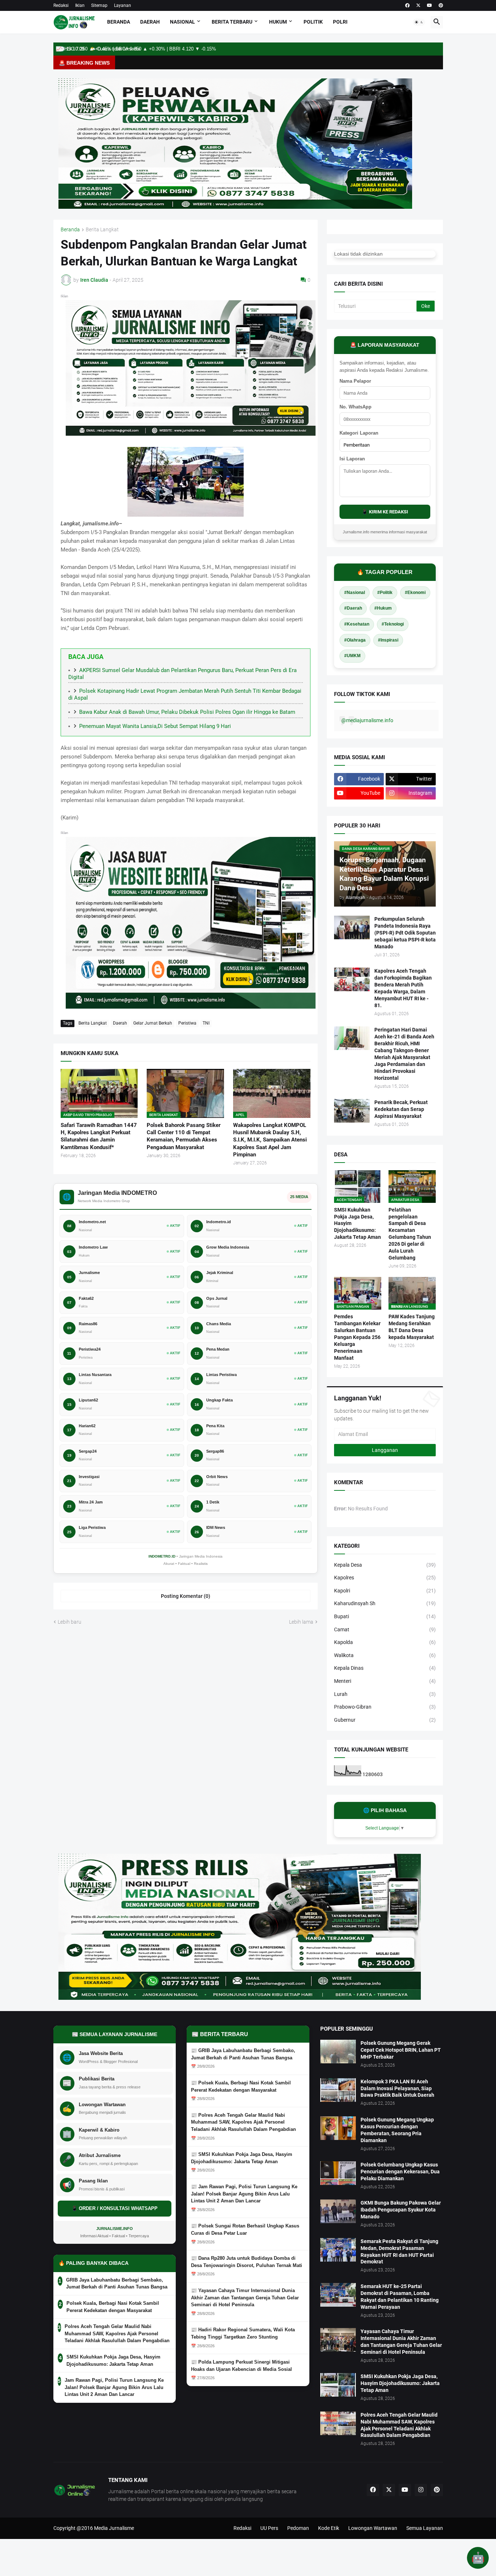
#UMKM (352, 656)
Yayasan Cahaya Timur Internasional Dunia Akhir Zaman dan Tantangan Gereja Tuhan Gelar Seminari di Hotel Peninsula (401, 2342)
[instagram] (421, 2490)
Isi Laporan (352, 459)
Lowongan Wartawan (373, 2528)
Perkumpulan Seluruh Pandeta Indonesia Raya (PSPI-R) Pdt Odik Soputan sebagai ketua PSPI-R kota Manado (405, 933)
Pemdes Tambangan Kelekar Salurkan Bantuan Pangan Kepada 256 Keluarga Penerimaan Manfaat (357, 1337)
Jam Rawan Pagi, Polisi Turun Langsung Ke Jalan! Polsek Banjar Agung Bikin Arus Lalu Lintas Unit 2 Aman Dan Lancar (114, 2387)
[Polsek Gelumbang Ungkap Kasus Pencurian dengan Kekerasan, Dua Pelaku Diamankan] (338, 2173)
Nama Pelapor (355, 381)
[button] (419, 22)
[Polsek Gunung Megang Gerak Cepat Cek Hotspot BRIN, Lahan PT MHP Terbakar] (338, 2052)
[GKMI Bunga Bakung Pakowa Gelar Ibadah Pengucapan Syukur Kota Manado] (338, 2211)
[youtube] (430, 5)
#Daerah (353, 608)
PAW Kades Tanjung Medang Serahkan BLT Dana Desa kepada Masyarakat (412, 1327)
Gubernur (385, 1720)
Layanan (123, 5)
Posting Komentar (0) (186, 1596)
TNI (206, 1023)
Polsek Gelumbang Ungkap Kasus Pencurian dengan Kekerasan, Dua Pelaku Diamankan (400, 2172)
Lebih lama (301, 1622)
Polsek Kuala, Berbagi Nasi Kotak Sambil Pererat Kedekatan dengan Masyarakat (113, 2307)
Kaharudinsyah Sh (385, 1603)
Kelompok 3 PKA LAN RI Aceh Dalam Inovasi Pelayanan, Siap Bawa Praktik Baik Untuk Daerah (397, 2088)
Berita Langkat (102, 230)
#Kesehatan (357, 624)
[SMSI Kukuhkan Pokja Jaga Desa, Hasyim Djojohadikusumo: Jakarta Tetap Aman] (338, 2385)
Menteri (385, 1681)
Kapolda (385, 1642)
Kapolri (385, 1591)
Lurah (385, 1694)
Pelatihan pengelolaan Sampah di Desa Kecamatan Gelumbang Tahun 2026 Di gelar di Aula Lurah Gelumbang (410, 1234)
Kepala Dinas (385, 1668)
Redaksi (61, 5)
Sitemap (99, 5)
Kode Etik (329, 2528)
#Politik (385, 593)
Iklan (80, 5)
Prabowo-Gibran (385, 1707)
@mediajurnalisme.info (367, 720)
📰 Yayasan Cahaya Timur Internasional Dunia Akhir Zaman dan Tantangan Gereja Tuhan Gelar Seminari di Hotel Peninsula (245, 2298)
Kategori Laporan (359, 433)
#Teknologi (393, 624)
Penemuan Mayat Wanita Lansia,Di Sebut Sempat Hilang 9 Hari (155, 726)
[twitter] (418, 5)
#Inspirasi (388, 640)
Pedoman (298, 2528)
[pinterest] (441, 5)
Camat (385, 1629)
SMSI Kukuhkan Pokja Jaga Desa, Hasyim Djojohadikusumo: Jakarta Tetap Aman (357, 1224)
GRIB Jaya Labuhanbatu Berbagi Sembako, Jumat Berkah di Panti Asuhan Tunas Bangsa (117, 2284)
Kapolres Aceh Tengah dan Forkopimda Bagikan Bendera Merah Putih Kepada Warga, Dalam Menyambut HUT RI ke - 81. (403, 988)
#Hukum (383, 608)
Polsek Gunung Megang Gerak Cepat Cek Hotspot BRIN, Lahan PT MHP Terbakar (401, 2050)
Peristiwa (187, 1023)
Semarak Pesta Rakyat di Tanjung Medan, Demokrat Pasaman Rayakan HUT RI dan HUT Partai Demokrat (399, 2252)
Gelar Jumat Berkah (153, 1023)
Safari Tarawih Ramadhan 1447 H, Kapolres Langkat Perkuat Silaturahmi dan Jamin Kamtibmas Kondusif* (99, 1136)
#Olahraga (355, 640)
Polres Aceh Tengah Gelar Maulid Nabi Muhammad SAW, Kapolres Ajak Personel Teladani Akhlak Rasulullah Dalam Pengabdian (117, 2333)
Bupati (385, 1616)
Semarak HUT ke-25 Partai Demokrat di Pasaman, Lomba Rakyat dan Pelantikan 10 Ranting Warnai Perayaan (400, 2297)
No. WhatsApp (355, 407)
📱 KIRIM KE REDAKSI (385, 512)
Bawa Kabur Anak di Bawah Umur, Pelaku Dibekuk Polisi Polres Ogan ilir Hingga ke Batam (187, 712)
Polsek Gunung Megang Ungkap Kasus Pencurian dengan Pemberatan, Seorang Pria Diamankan (397, 2130)
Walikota (385, 1655)
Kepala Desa (385, 1565)
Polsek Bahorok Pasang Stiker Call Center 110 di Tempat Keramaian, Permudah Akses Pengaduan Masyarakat (184, 1136)
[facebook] (407, 5)
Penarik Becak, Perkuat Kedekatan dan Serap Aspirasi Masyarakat (401, 1109)
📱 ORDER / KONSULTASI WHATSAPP (115, 2208)
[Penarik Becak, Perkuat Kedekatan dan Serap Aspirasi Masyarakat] (352, 1111)
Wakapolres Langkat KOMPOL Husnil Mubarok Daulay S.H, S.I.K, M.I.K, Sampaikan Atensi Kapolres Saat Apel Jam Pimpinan (270, 1140)
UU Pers (269, 2528)
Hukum (278, 22)
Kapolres (385, 1578)
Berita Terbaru (232, 22)
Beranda (119, 22)
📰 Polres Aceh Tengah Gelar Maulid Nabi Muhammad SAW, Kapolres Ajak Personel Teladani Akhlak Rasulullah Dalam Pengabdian (243, 2122)
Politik (313, 22)
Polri (340, 22)
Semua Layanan (425, 2528)
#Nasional (355, 593)
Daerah (150, 22)
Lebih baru (70, 1622)
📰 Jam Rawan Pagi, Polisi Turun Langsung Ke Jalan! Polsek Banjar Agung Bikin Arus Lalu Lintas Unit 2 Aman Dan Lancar (244, 2194)
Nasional (182, 22)
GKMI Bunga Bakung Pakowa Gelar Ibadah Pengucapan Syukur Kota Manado (401, 2210)
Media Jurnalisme (114, 2528)
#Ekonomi (415, 593)
